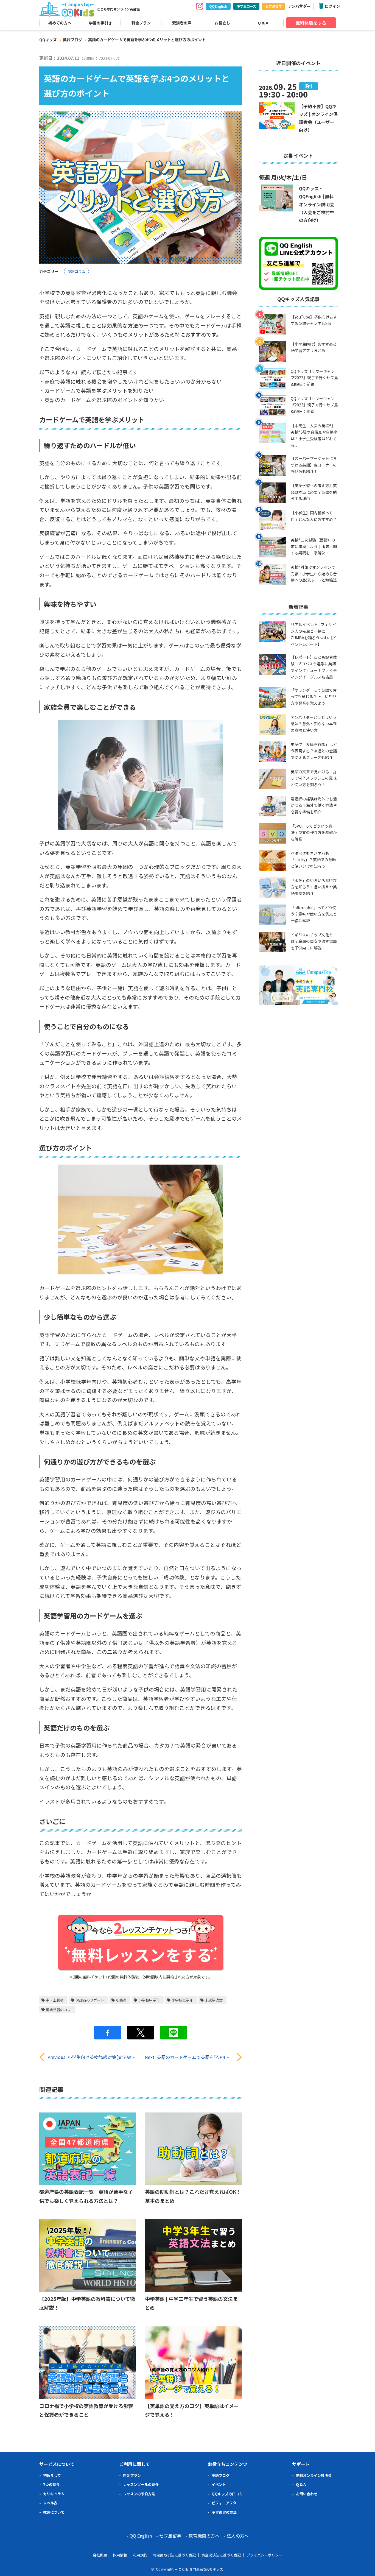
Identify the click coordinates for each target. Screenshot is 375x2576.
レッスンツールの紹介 (141, 2484)
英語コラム (76, 271)
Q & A (263, 23)
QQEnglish (218, 6)
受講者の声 (182, 23)
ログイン (332, 6)
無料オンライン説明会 (314, 2475)
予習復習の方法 (224, 2512)
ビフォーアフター (226, 2503)
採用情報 (120, 2555)
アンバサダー (299, 6)
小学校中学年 (149, 2000)
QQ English (141, 2536)
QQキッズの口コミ (227, 2494)
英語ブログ (72, 40)
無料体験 (311, 23)
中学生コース (246, 6)
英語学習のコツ (58, 2010)
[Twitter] (141, 2033)
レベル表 (50, 2503)
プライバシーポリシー (264, 2555)
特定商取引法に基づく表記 (174, 2555)
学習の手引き (100, 23)
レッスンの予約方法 (139, 2494)
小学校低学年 (182, 2000)
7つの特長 (51, 2484)
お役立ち (222, 23)
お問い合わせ (307, 2494)
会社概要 (100, 2555)
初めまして (52, 2475)
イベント (219, 2484)
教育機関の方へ (204, 2536)
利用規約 (140, 2555)
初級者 (121, 2000)
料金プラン (141, 23)
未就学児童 (214, 2000)
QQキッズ (48, 40)
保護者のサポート (90, 2000)
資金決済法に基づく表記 (221, 2555)
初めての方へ (60, 23)
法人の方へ (238, 2536)
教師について (54, 2512)
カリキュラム (54, 2494)
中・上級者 (55, 2000)
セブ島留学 (274, 6)
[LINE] (173, 2033)
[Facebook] (108, 2033)
